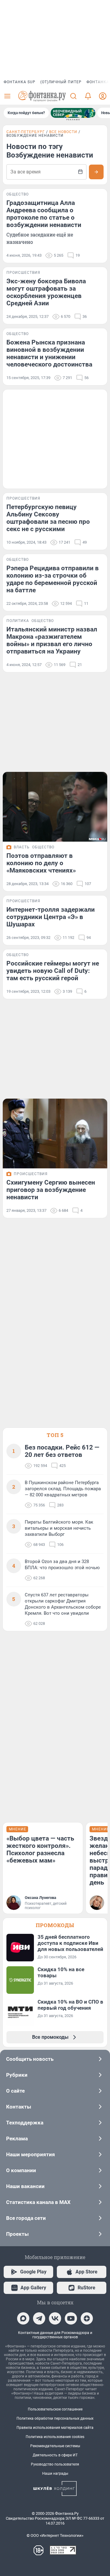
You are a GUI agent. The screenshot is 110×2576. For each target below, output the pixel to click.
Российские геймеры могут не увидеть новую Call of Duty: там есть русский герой (53, 971)
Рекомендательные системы (55, 2446)
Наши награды (55, 2474)
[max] (23, 2318)
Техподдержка (25, 2123)
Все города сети (26, 2218)
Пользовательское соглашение (55, 2409)
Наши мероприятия (31, 2154)
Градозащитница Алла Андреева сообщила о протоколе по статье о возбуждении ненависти (44, 214)
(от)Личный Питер (61, 82)
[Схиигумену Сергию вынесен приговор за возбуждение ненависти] (55, 1134)
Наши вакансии (25, 2186)
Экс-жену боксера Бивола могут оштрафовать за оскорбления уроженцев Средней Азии (46, 292)
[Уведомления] (88, 96)
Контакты (19, 2107)
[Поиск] (73, 96)
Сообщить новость (30, 2059)
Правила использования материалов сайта (55, 2428)
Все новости (63, 132)
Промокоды (55, 1925)
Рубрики (17, 2075)
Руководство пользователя (55, 2464)
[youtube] (71, 2318)
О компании (21, 2170)
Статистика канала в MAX (38, 2202)
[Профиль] (103, 96)
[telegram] (39, 2318)
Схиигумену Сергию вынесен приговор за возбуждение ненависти (51, 1190)
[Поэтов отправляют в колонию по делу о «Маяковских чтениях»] (55, 807)
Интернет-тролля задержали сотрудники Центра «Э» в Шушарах (51, 917)
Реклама (17, 2139)
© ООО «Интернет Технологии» (55, 2535)
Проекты (17, 2234)
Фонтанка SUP (20, 82)
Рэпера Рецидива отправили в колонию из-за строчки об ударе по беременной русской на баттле (53, 579)
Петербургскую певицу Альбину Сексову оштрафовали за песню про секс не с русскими (48, 518)
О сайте (15, 2091)
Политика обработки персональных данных (55, 2418)
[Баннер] (73, 113)
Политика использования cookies (55, 2437)
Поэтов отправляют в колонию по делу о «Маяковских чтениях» (41, 863)
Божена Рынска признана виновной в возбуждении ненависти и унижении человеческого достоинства (49, 353)
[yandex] (87, 2318)
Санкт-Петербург (26, 132)
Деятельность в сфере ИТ (55, 2455)
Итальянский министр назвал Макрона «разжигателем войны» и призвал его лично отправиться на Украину (52, 640)
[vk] (55, 2318)
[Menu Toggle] (7, 96)
